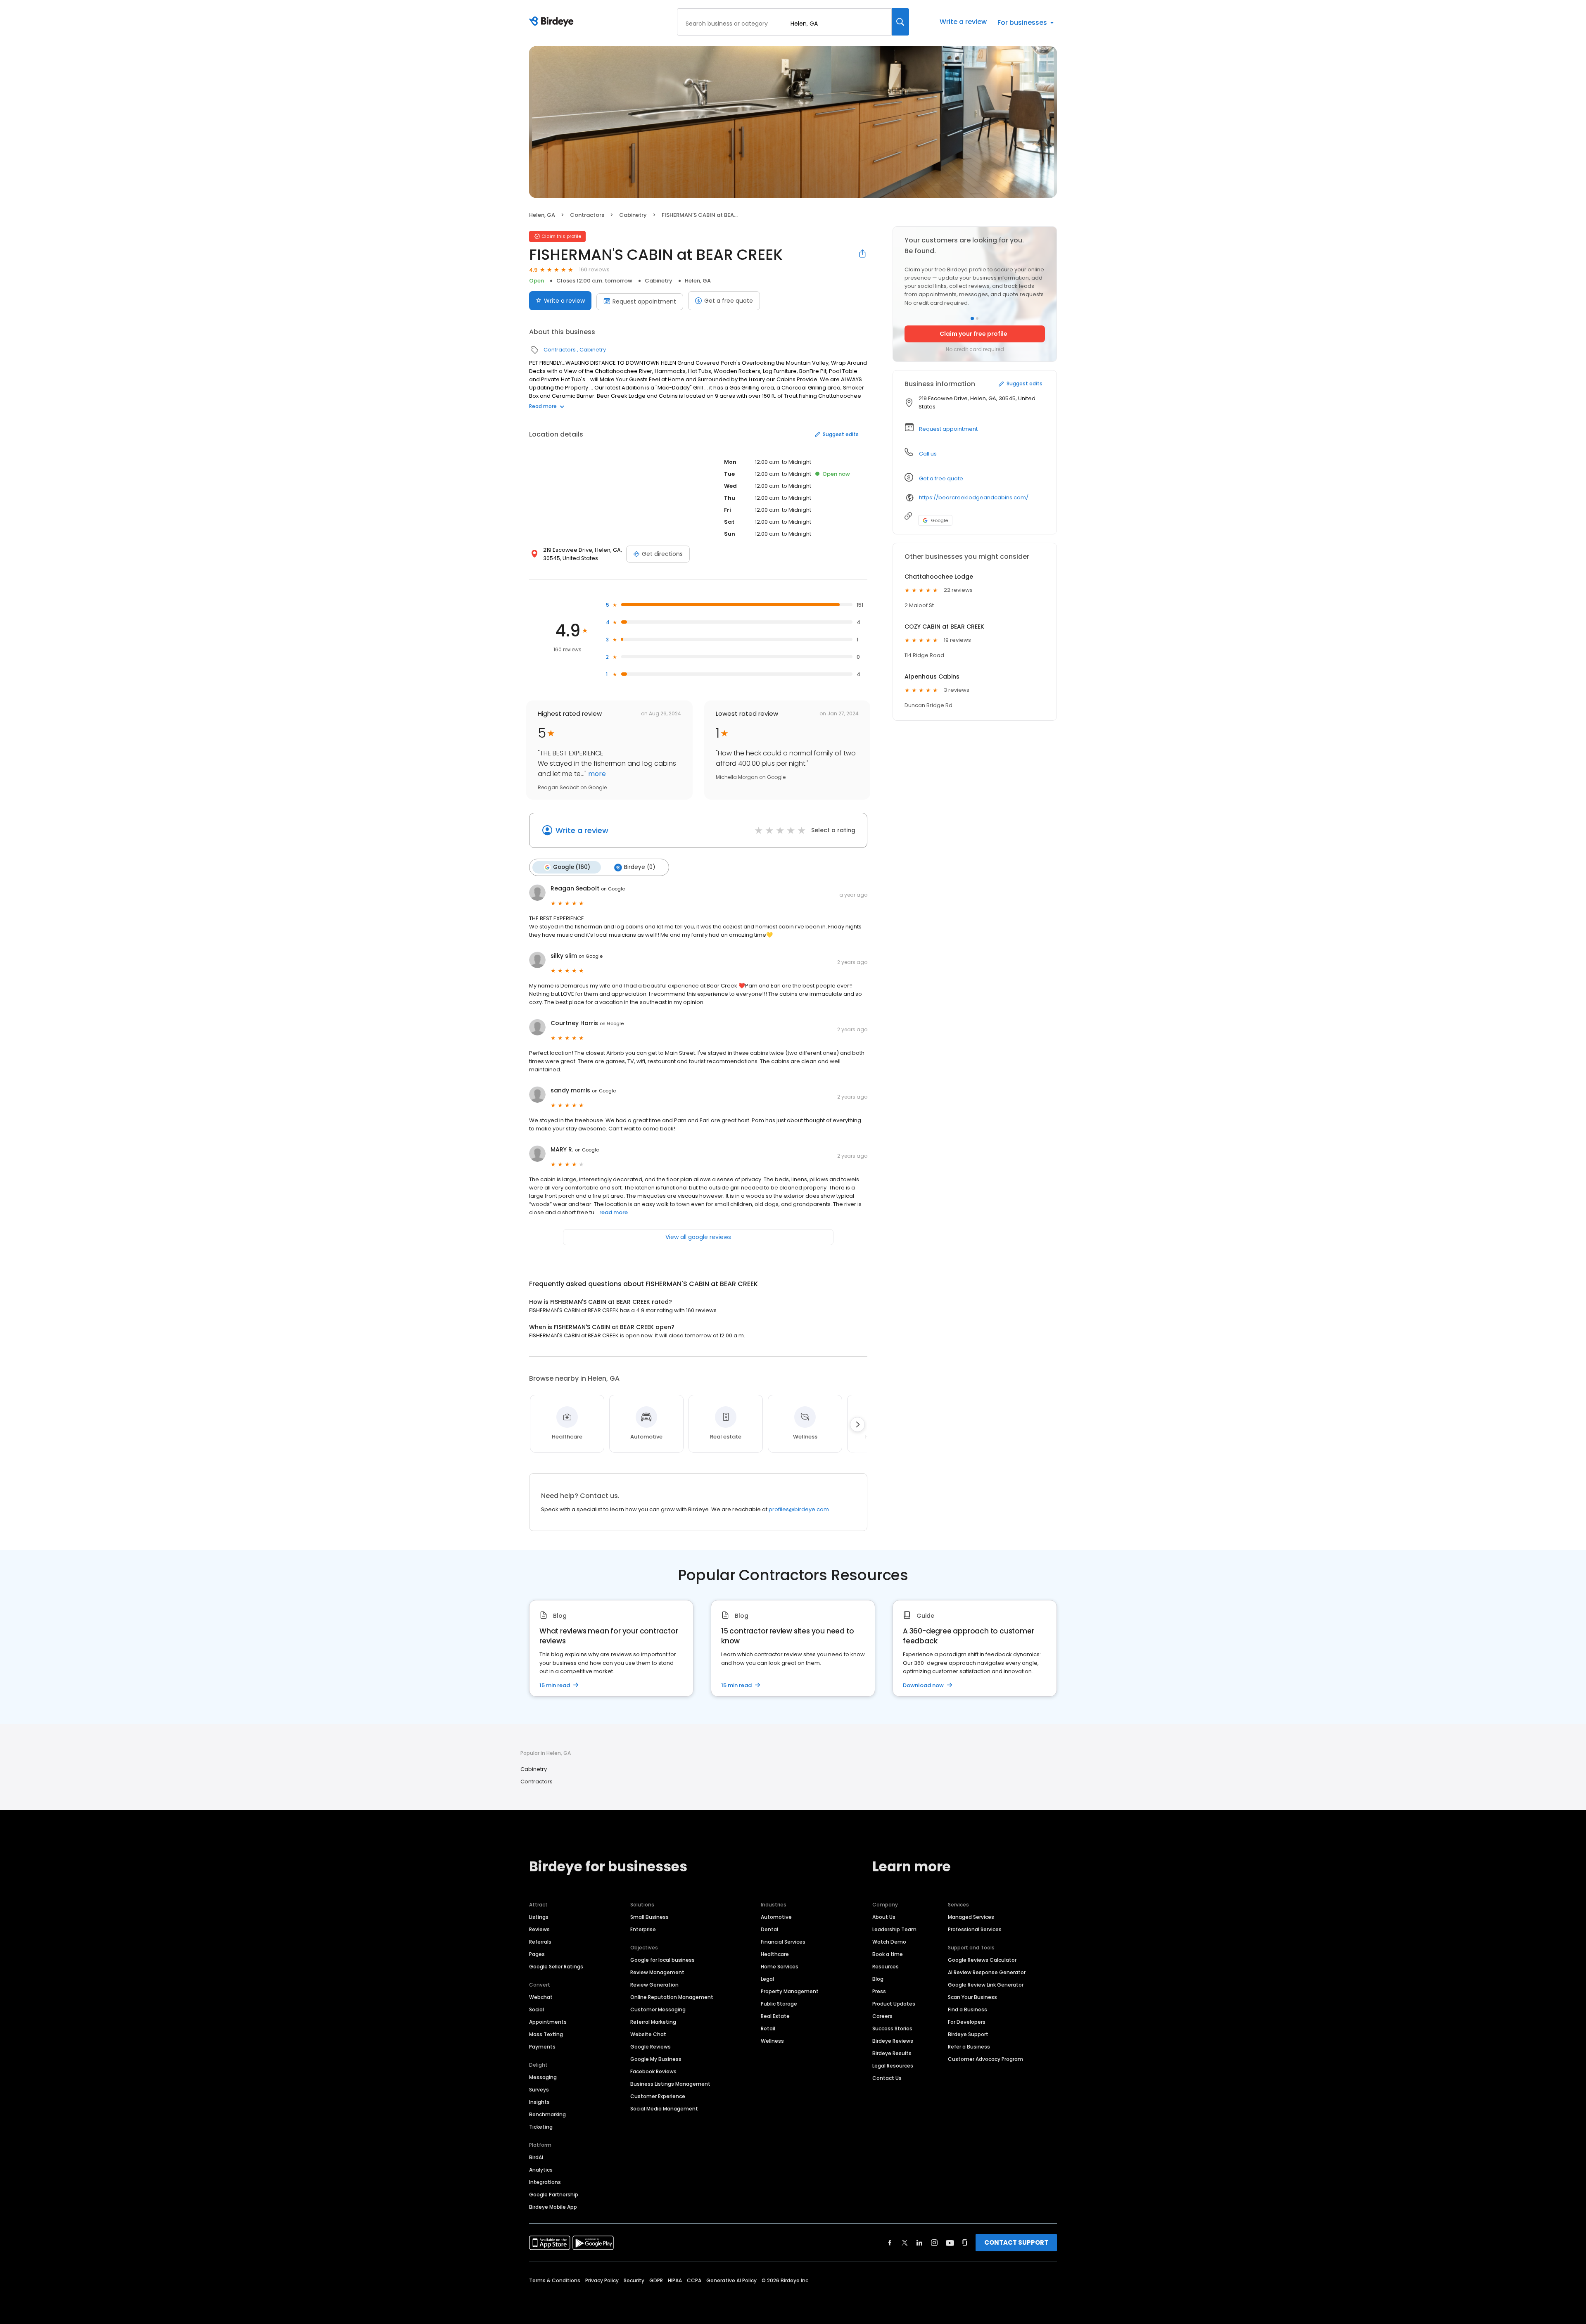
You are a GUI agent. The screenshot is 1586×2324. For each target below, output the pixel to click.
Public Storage (779, 2004)
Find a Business (968, 2009)
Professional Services (975, 1929)
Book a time (888, 1954)
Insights (539, 2102)
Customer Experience (658, 2096)
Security (634, 2280)
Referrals (540, 1942)
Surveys (539, 2090)
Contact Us (887, 2078)
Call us (928, 454)
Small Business (649, 1917)
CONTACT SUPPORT (1016, 2242)
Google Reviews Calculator (982, 1960)
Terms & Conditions (555, 2280)
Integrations (545, 2182)
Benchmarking (547, 2114)
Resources (886, 1967)
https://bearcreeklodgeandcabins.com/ (974, 497)
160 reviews (594, 269)
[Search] (900, 22)
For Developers (967, 2022)
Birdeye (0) (640, 867)
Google (939, 520)
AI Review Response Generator (987, 1972)
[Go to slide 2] (977, 318)
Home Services (780, 1967)
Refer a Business (969, 2047)
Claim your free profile (973, 334)
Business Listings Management (670, 2084)
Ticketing (541, 2127)
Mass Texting (546, 2034)
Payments (542, 2047)
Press (879, 1991)
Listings (539, 1917)
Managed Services (971, 1917)
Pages (537, 1954)
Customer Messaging (658, 2009)
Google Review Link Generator (986, 1985)
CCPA (694, 2280)
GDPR (656, 2280)
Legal (767, 1979)
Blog (878, 1979)
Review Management (657, 1972)
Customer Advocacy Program (985, 2059)
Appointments (548, 2022)
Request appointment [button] (948, 429)
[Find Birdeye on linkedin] (919, 2243)
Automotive (776, 1917)
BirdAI (536, 2157)
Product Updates (894, 2004)
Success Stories (892, 2028)
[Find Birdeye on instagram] (934, 2243)
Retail (768, 2028)
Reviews (539, 1929)
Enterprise (643, 1929)
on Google (613, 889)
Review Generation (654, 1985)
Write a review (963, 22)
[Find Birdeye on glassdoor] (965, 2243)
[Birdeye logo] (553, 22)
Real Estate (775, 2016)
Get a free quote (729, 301)
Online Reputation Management (672, 1997)
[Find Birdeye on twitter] (905, 2243)
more (596, 774)
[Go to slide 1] (972, 318)
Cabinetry (633, 215)
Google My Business (656, 2059)
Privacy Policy (602, 2280)
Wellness (772, 2041)
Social (537, 2009)
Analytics (541, 2170)
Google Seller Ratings (556, 1967)
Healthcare (775, 1954)
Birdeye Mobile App (553, 2207)
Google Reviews (651, 2047)
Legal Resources (893, 2066)
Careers (882, 2016)
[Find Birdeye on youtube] (950, 2243)
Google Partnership (554, 2195)
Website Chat (648, 2034)
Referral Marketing (653, 2022)
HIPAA (675, 2280)
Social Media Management (664, 2109)
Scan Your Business (972, 1997)
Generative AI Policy (731, 2280)
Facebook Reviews (653, 2071)
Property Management (790, 1991)
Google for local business (662, 1960)
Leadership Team (894, 1929)
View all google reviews (698, 1237)
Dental (769, 1929)
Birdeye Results (892, 2053)
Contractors (587, 215)
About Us (884, 1917)
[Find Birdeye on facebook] (890, 2243)
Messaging (543, 2077)
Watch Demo (889, 1942)
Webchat (541, 1997)
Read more (543, 406)
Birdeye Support (968, 2034)
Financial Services (783, 1942)
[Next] (857, 1424)
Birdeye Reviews (893, 2041)
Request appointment (644, 301)
